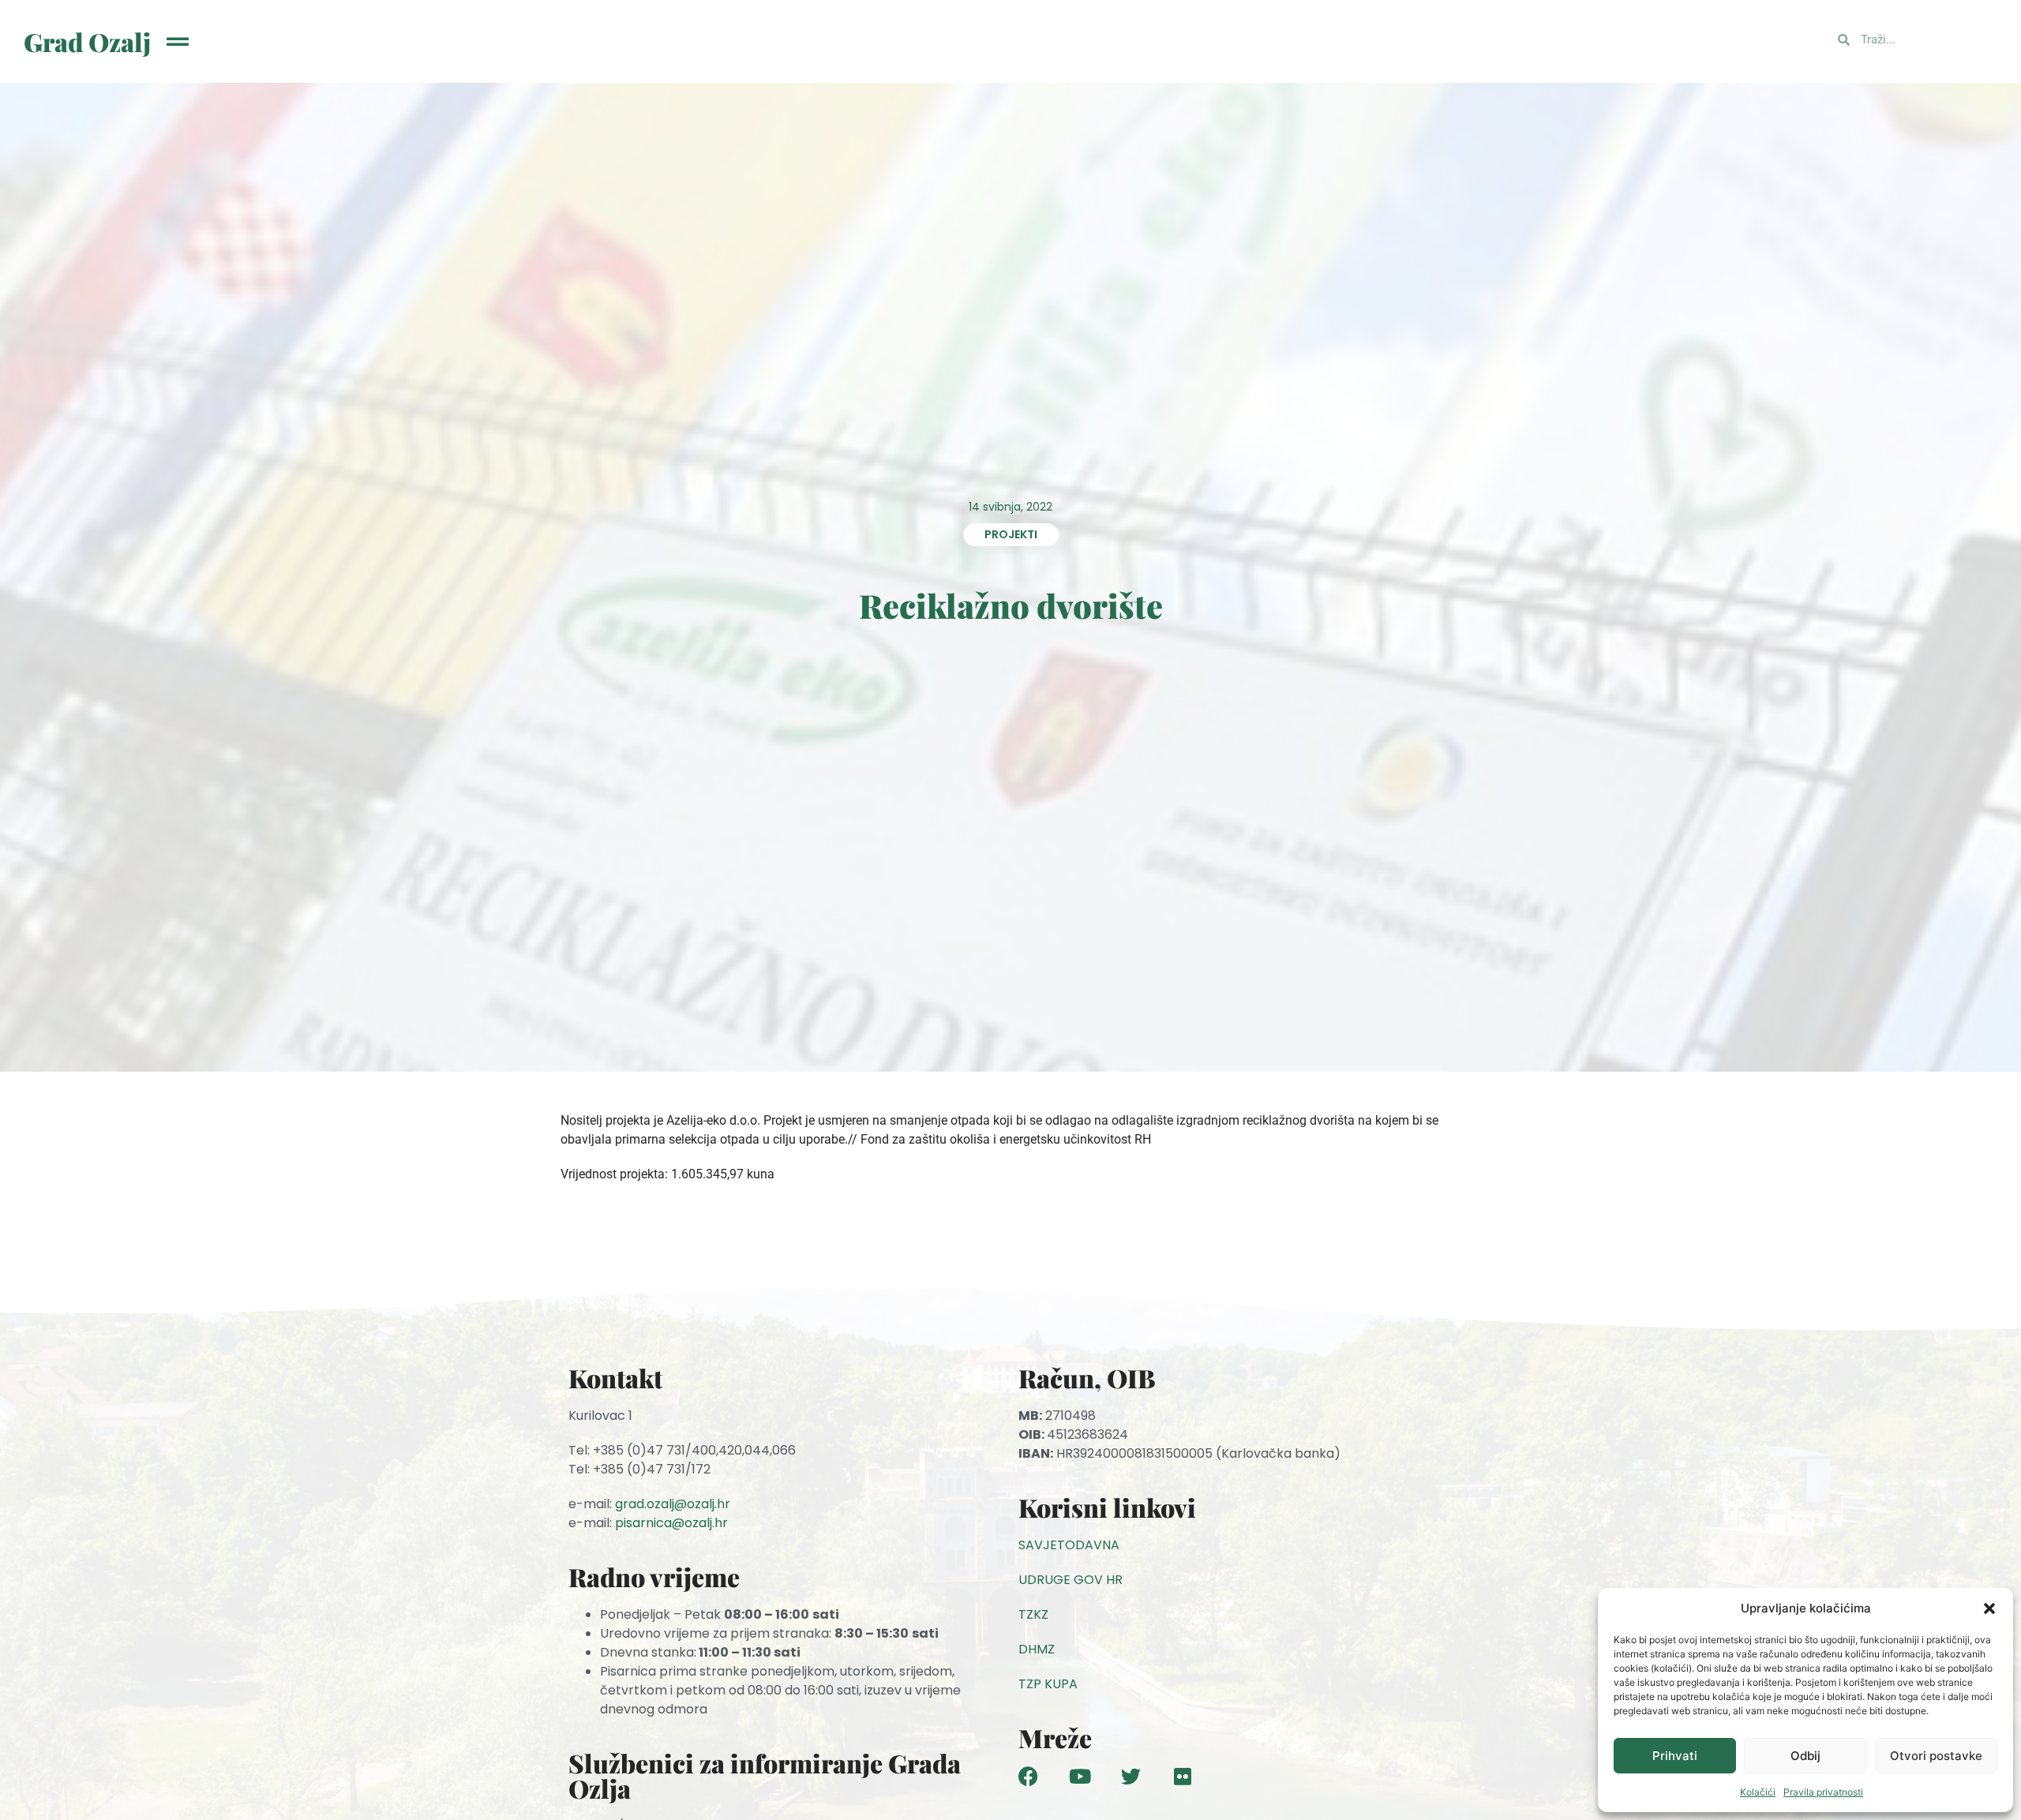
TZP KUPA (1048, 1684)
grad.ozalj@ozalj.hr (673, 1504)
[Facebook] (1028, 1776)
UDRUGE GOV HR (1070, 1580)
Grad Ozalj (87, 41)
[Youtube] (1080, 1776)
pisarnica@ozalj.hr (671, 1523)
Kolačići (1758, 1792)
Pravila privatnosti (1823, 1792)
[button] (1989, 1608)
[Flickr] (1182, 1776)
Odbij (1805, 1756)
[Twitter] (1131, 1776)
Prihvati (1675, 1756)
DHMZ (1037, 1649)
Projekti (1011, 534)
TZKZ (1033, 1614)
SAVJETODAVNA (1069, 1545)
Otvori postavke (1936, 1756)
